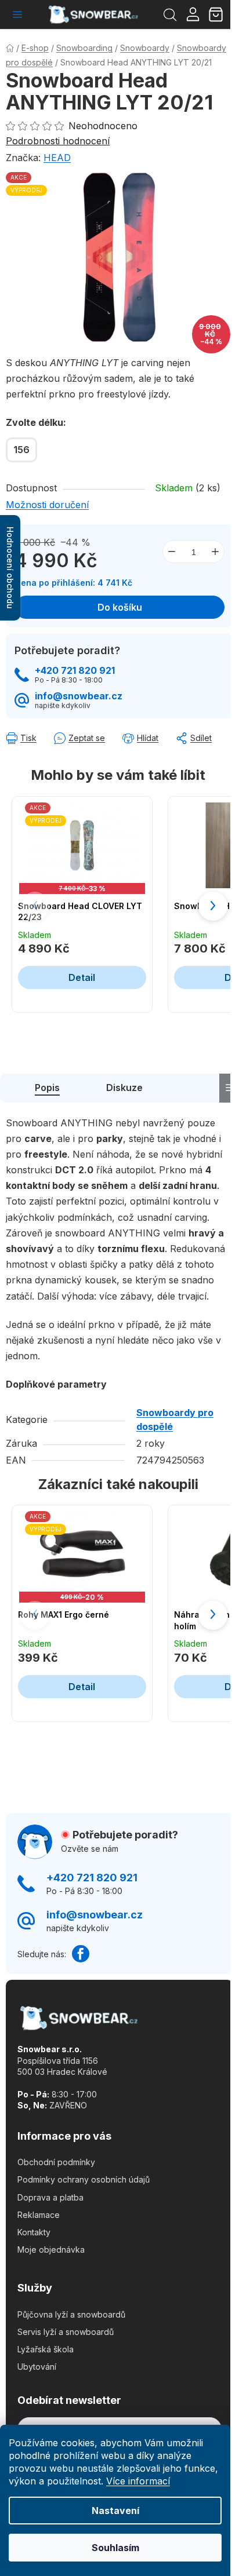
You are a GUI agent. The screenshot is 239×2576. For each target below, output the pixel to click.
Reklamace (39, 2215)
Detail (82, 977)
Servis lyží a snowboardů (66, 2332)
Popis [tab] (47, 1088)
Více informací (138, 2481)
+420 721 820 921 (75, 671)
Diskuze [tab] (124, 1088)
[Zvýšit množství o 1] (215, 552)
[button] (213, 906)
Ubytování (37, 2367)
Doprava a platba (50, 2197)
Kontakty (34, 2232)
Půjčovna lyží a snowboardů (71, 2314)
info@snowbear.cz (79, 696)
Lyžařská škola (46, 2349)
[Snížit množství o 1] (172, 552)
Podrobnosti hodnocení (58, 141)
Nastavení (115, 2511)
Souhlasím (115, 2548)
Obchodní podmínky (56, 2162)
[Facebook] (81, 1954)
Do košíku (120, 607)
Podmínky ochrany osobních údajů (84, 2179)
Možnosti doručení (47, 505)
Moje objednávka (51, 2250)
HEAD (57, 158)
